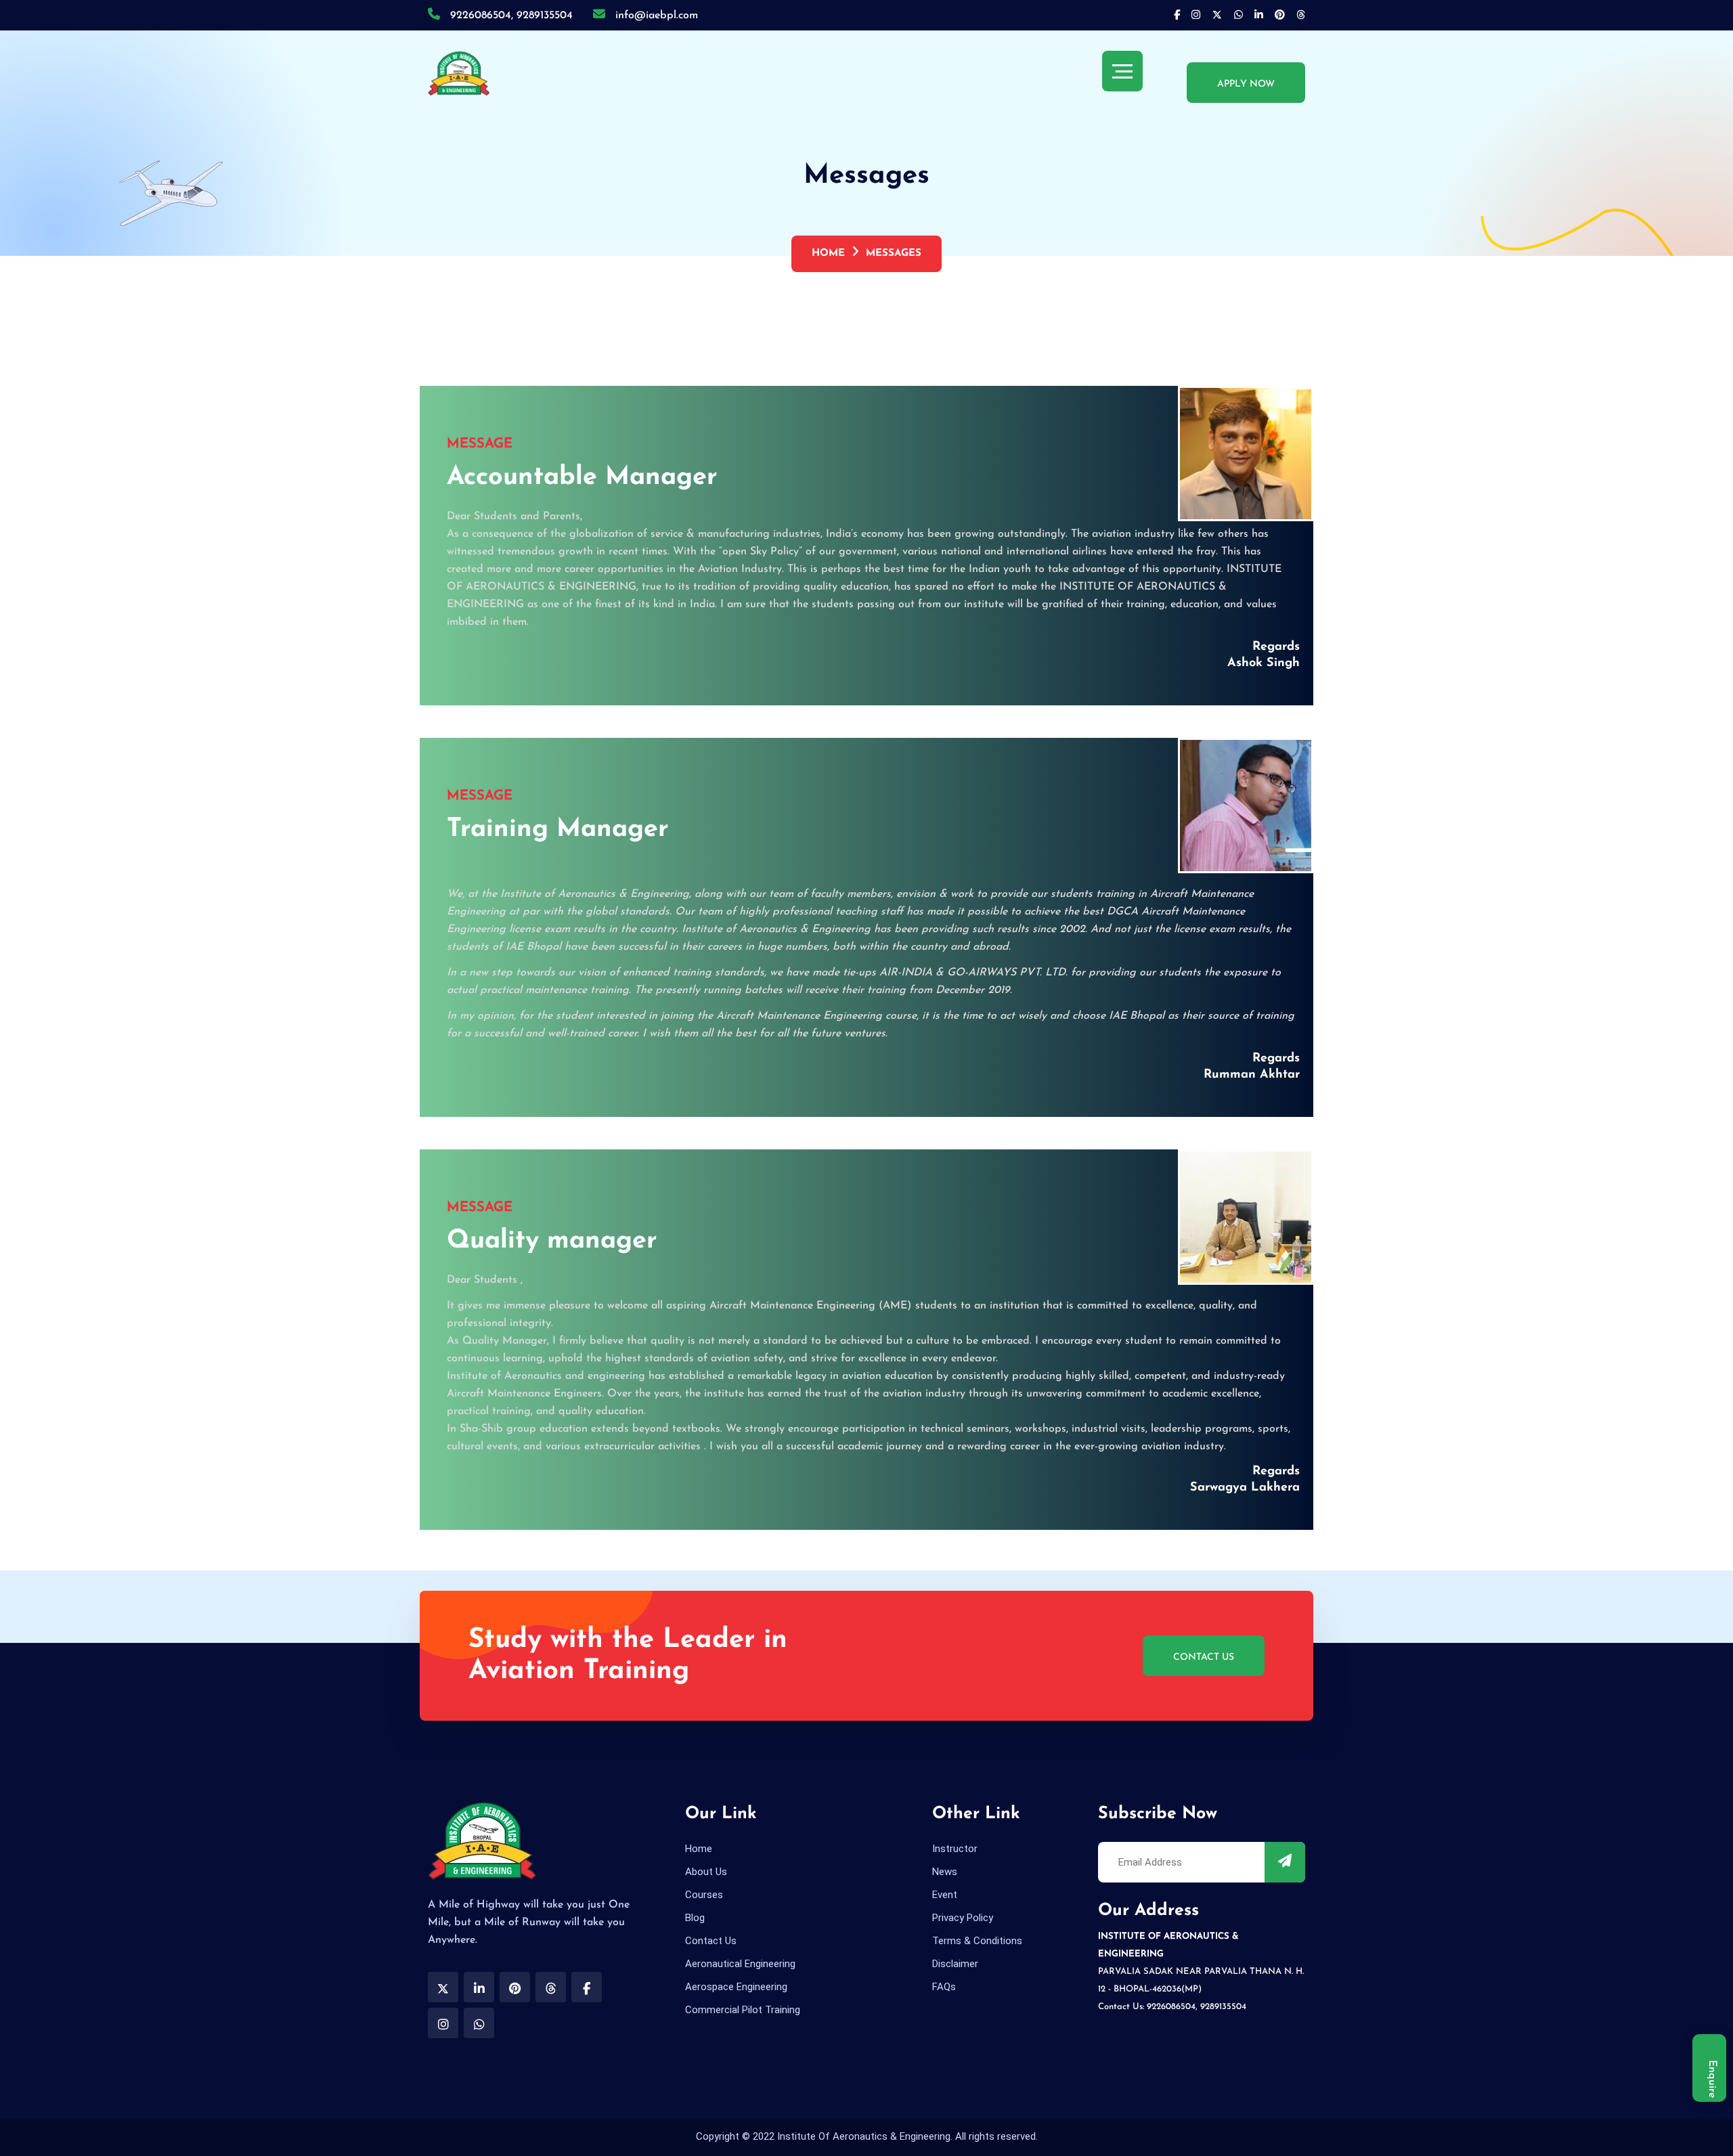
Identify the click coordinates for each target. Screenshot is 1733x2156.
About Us (706, 1872)
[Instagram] (1196, 16)
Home (828, 254)
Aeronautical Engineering (740, 1964)
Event (945, 1895)
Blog (695, 1918)
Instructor (955, 1849)
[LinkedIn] (1259, 16)
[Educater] (459, 73)
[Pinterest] (1238, 16)
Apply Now (1246, 84)
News (945, 1872)
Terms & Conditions (977, 1941)
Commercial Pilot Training (743, 2010)
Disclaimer (955, 1964)
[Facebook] (1177, 16)
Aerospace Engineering (736, 1987)
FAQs (944, 1987)
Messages (894, 254)
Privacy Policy (963, 1918)
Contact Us (1204, 1657)
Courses (704, 1895)
